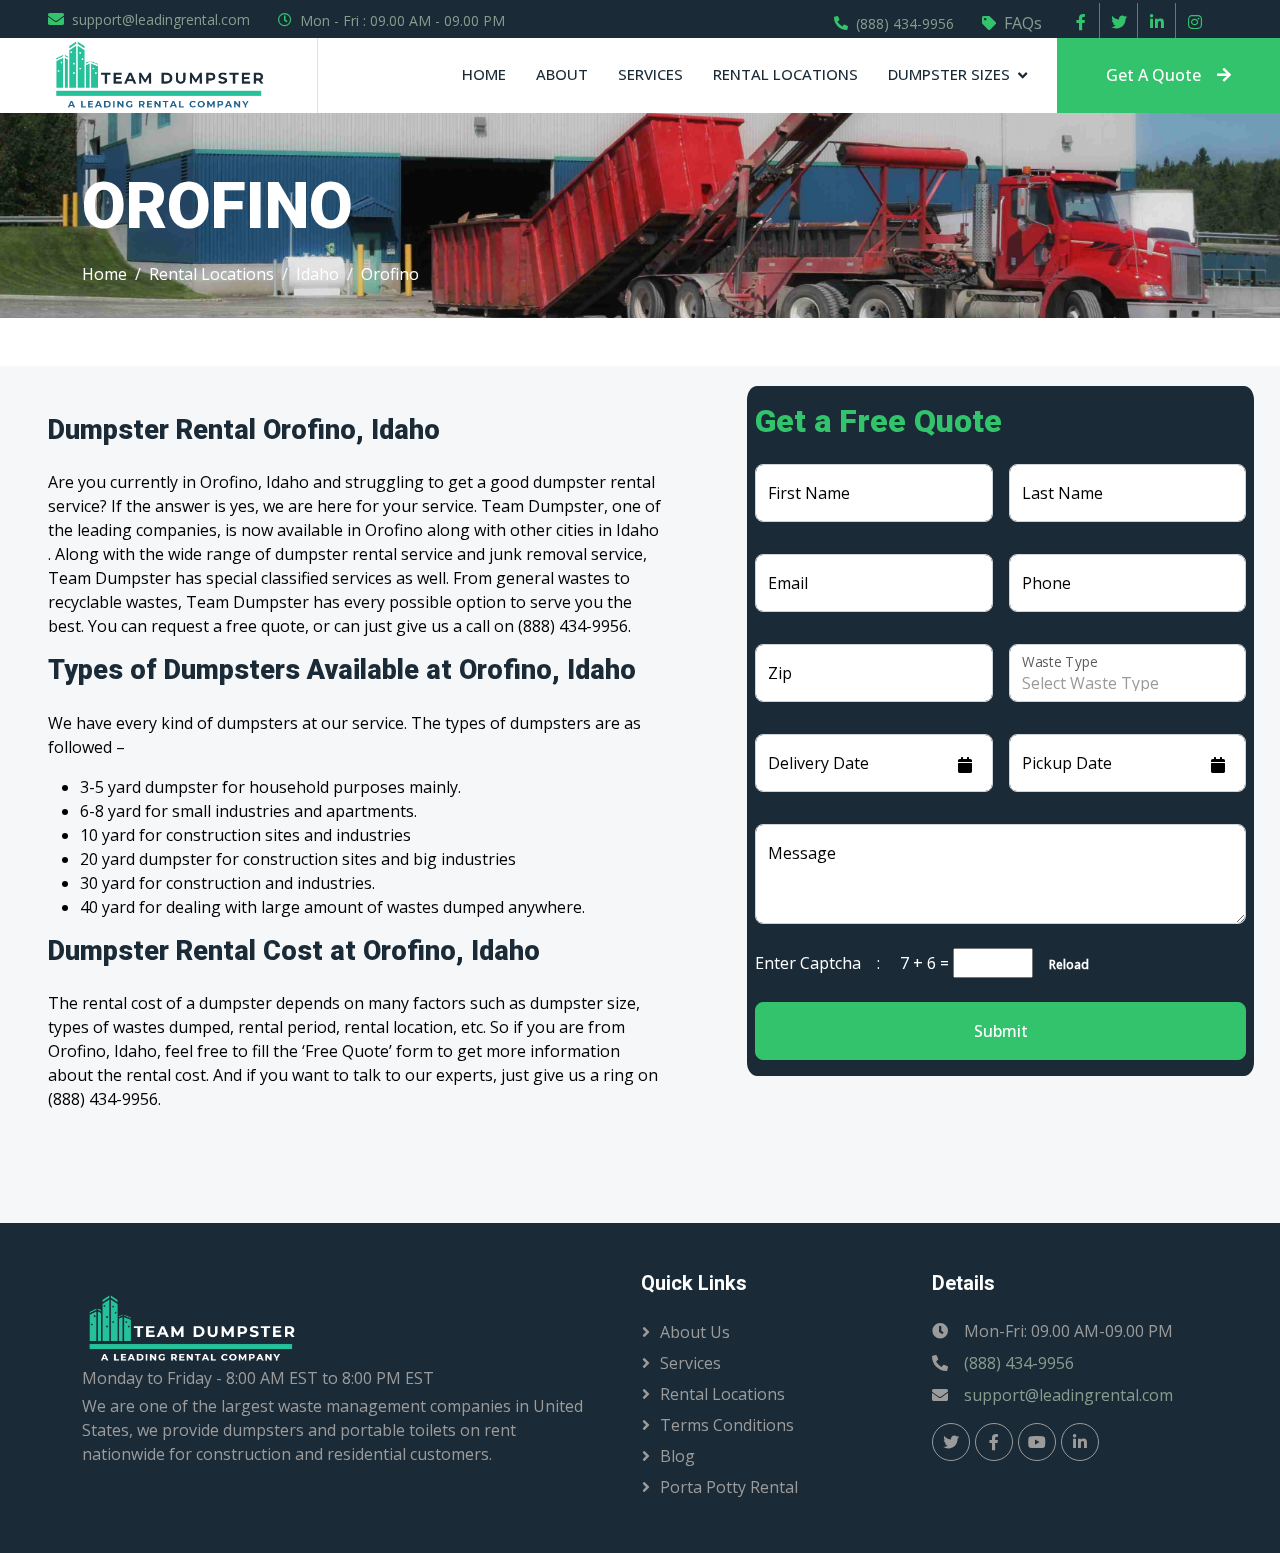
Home (484, 74)
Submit (1001, 1031)
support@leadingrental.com (161, 19)
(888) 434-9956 (905, 23)
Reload (1063, 964)
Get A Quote (1153, 75)
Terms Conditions (727, 1425)
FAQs (1023, 23)
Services (650, 74)
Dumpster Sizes (949, 74)
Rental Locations (785, 74)
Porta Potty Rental (729, 1487)
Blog (677, 1456)
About (562, 74)
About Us (695, 1332)
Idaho (317, 274)
